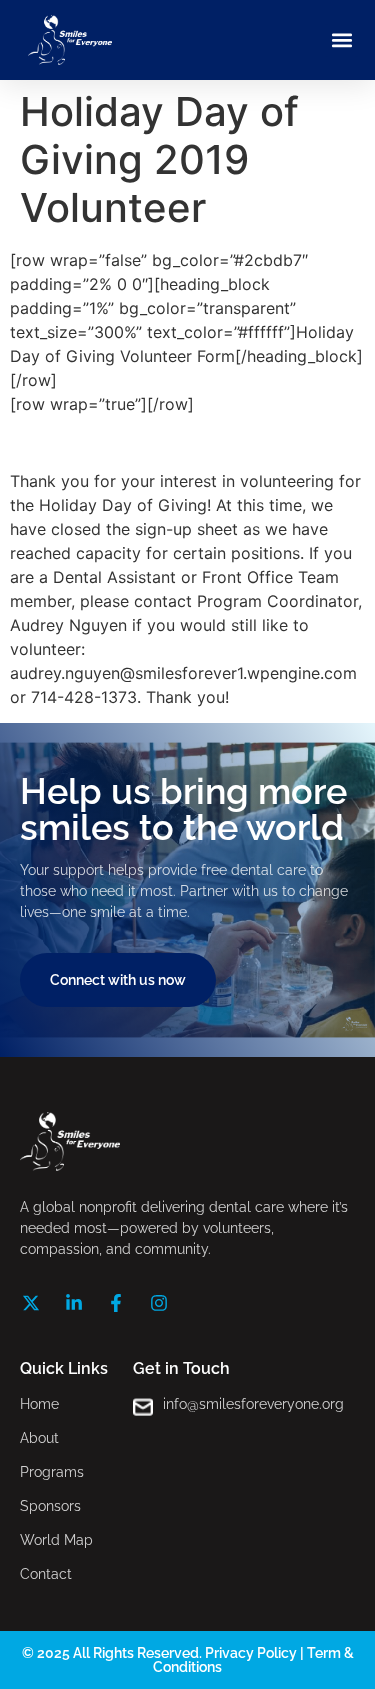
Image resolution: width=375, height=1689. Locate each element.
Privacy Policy (251, 1653)
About (39, 1438)
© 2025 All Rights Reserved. (113, 1653)
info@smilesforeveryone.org (253, 1404)
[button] (341, 40)
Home (39, 1404)
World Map (56, 1540)
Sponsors (50, 1506)
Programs (52, 1472)
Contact (46, 1574)
